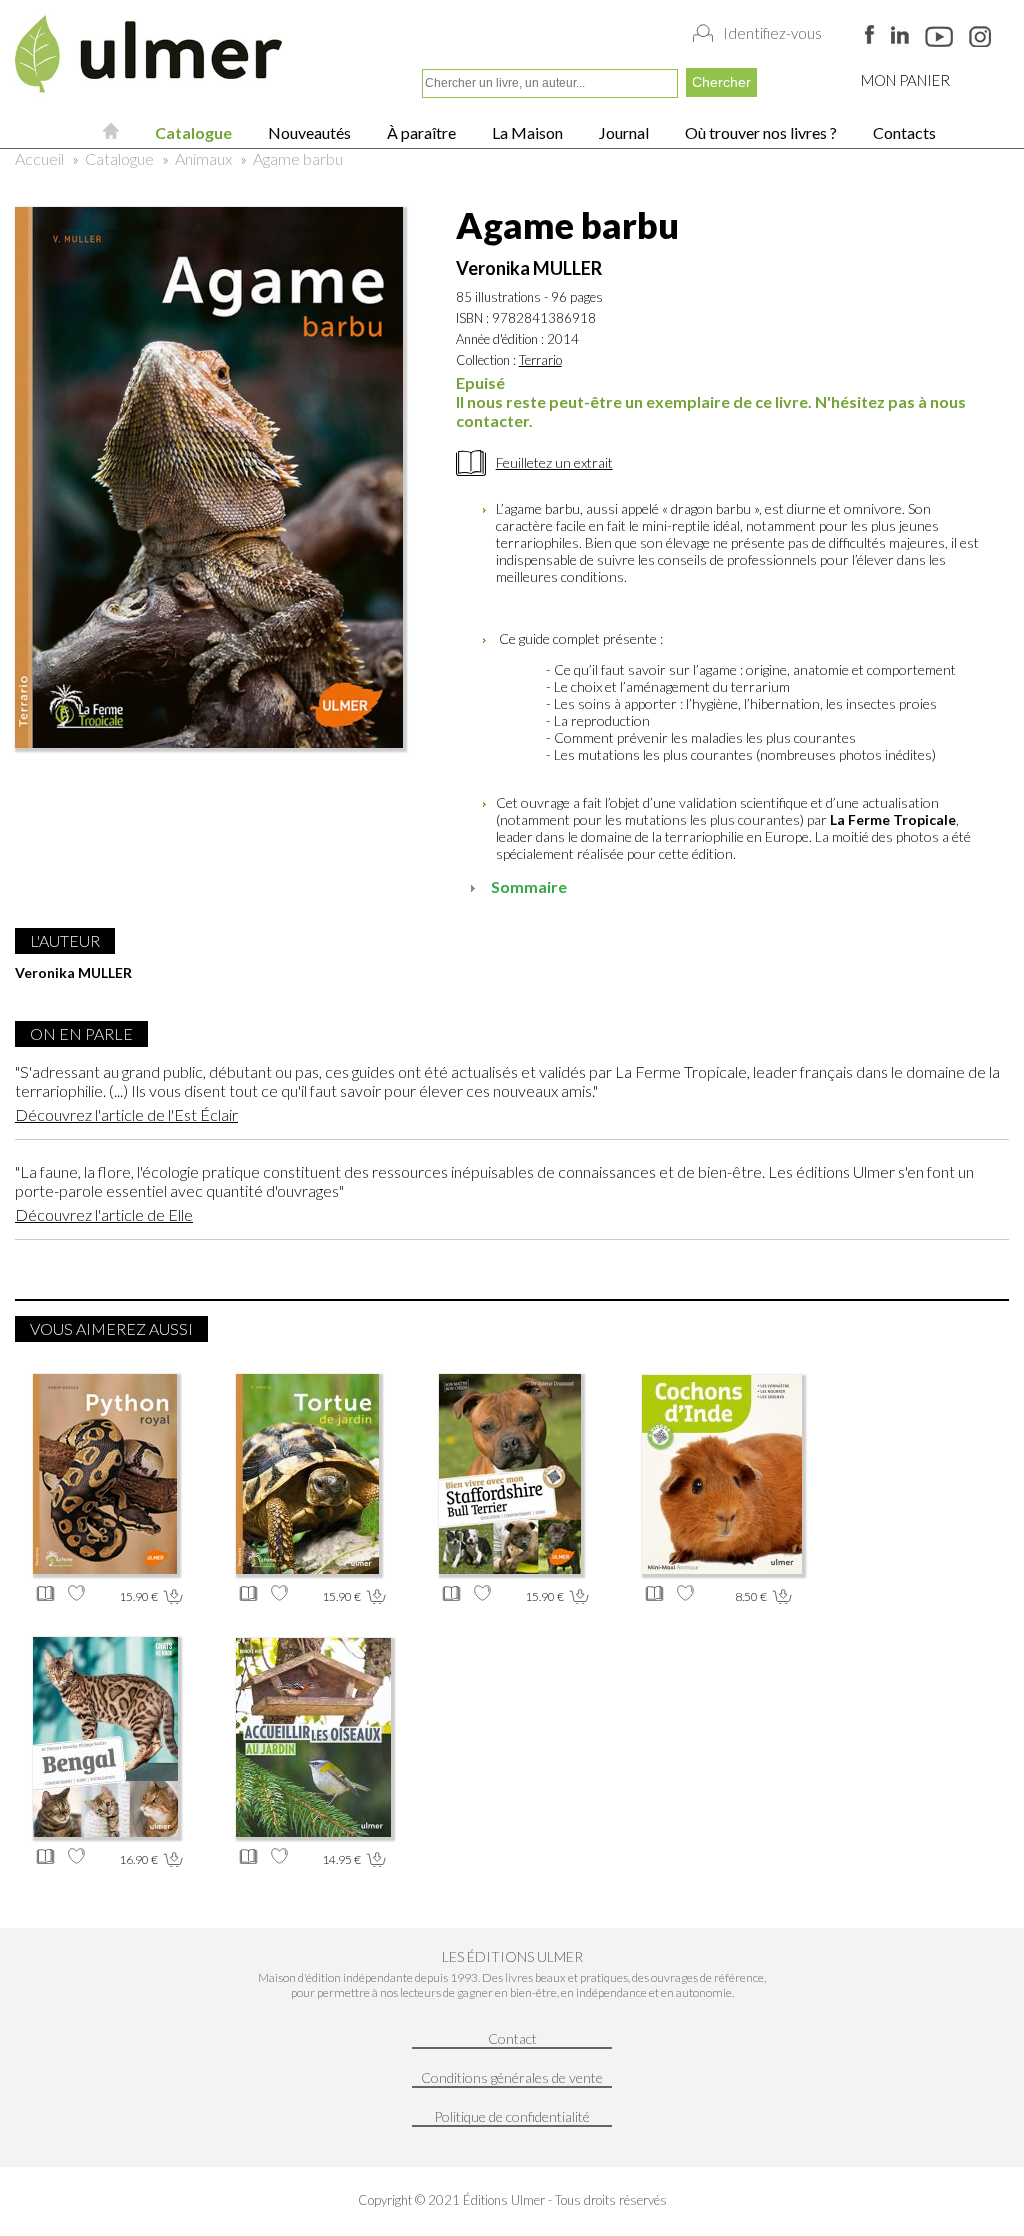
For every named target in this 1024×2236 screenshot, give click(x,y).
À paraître (420, 132)
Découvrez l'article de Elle (104, 1214)
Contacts (903, 132)
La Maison (526, 132)
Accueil (39, 158)
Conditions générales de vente (512, 2077)
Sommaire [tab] (529, 886)
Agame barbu (298, 158)
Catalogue (192, 132)
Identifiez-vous (772, 33)
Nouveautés (308, 132)
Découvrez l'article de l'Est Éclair (126, 1114)
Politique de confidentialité (512, 2116)
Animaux (203, 158)
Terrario (540, 360)
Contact (512, 2038)
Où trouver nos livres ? (759, 132)
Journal (622, 132)
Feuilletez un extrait (554, 462)
